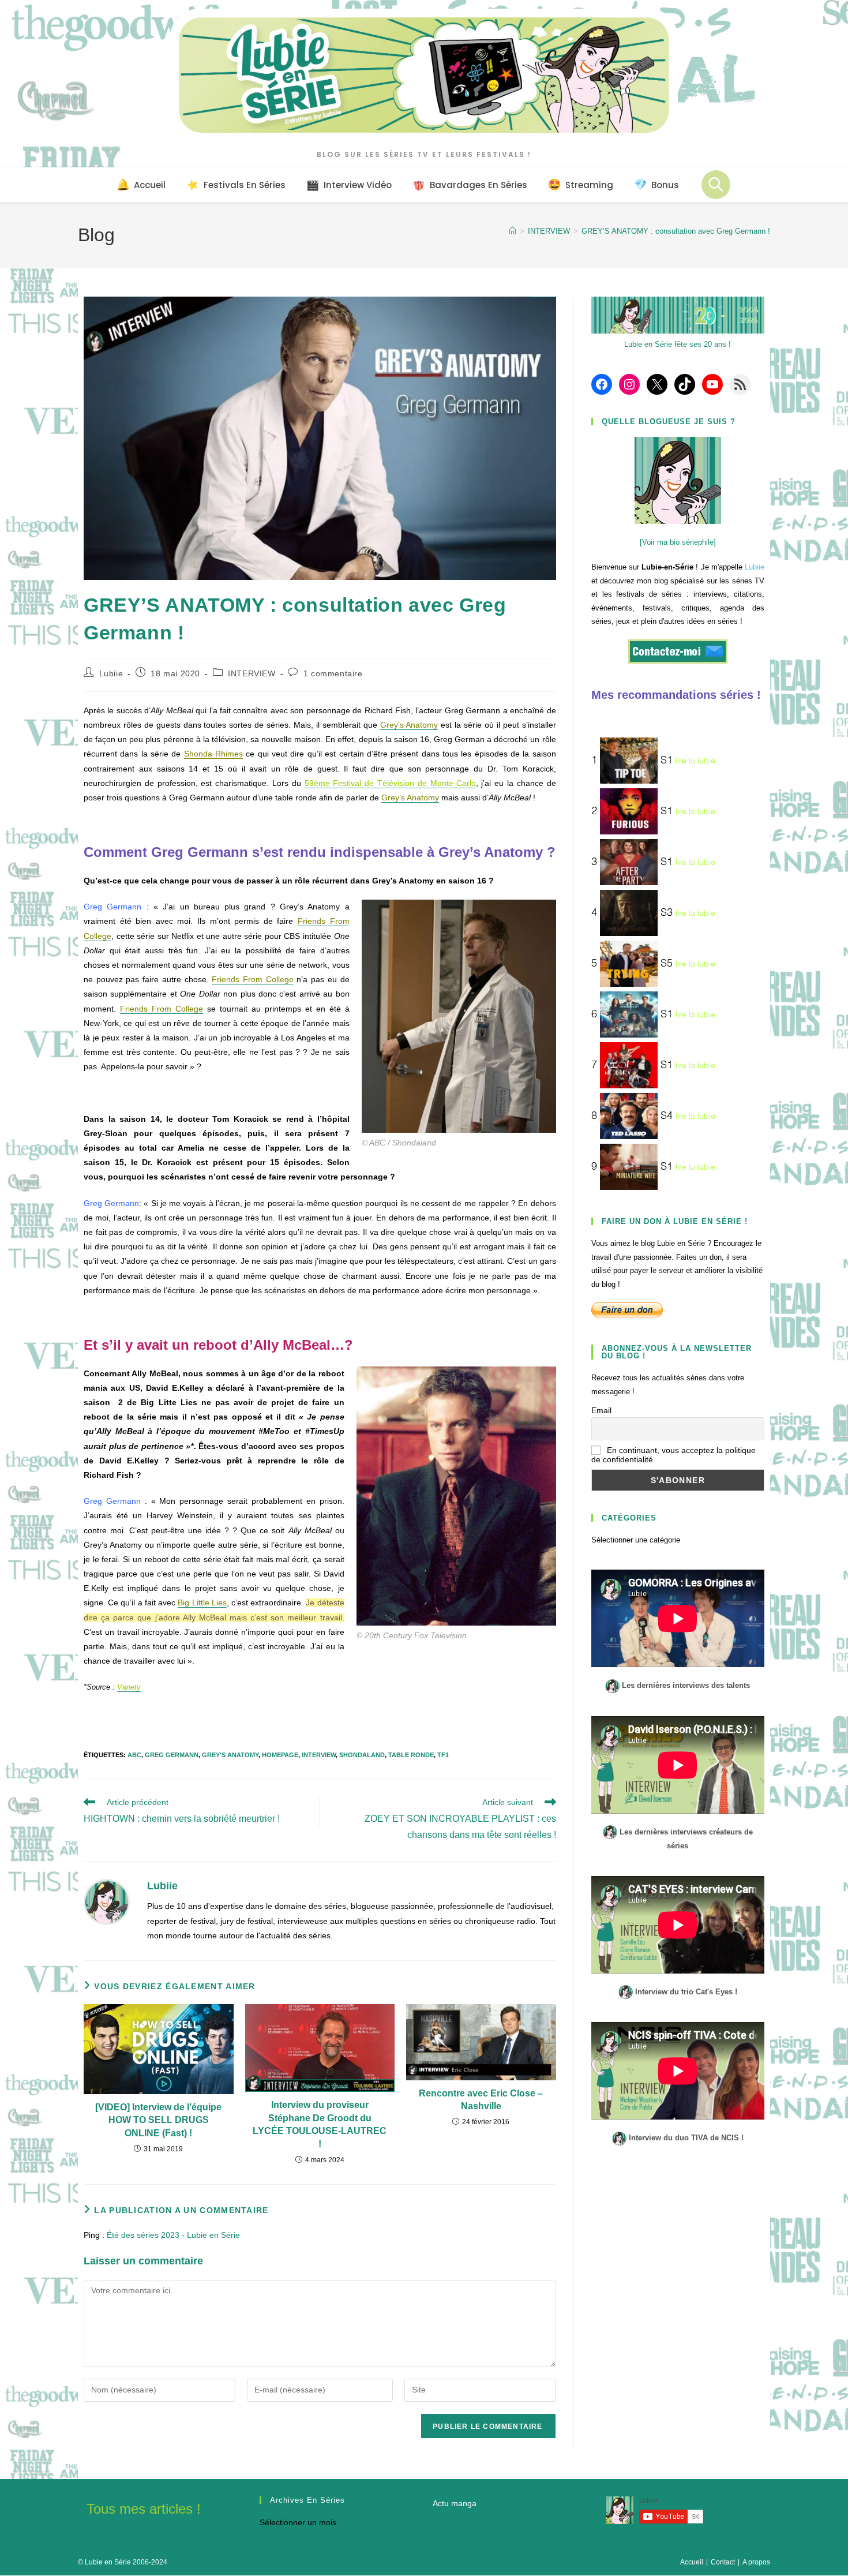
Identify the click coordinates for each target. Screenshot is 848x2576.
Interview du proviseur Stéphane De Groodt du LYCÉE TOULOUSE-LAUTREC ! (320, 2124)
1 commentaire (333, 673)
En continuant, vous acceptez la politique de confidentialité (673, 1455)
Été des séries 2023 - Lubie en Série (173, 2235)
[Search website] (716, 185)
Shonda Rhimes (213, 754)
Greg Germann (172, 1755)
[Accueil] (513, 231)
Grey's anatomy (230, 1755)
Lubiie (111, 673)
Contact (723, 2562)
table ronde (411, 1755)
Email (601, 1410)
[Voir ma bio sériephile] (678, 542)
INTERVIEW (252, 673)
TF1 (443, 1755)
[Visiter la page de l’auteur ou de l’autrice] (107, 1901)
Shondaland (362, 1755)
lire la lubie (695, 761)
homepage (280, 1755)
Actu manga (455, 2503)
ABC (134, 1755)
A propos (756, 2562)
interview (319, 1755)
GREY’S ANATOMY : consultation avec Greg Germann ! (676, 231)
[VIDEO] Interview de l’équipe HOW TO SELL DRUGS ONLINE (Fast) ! (158, 2120)
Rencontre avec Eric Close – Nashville (481, 2100)
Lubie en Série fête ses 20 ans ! (678, 344)
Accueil (692, 2562)
